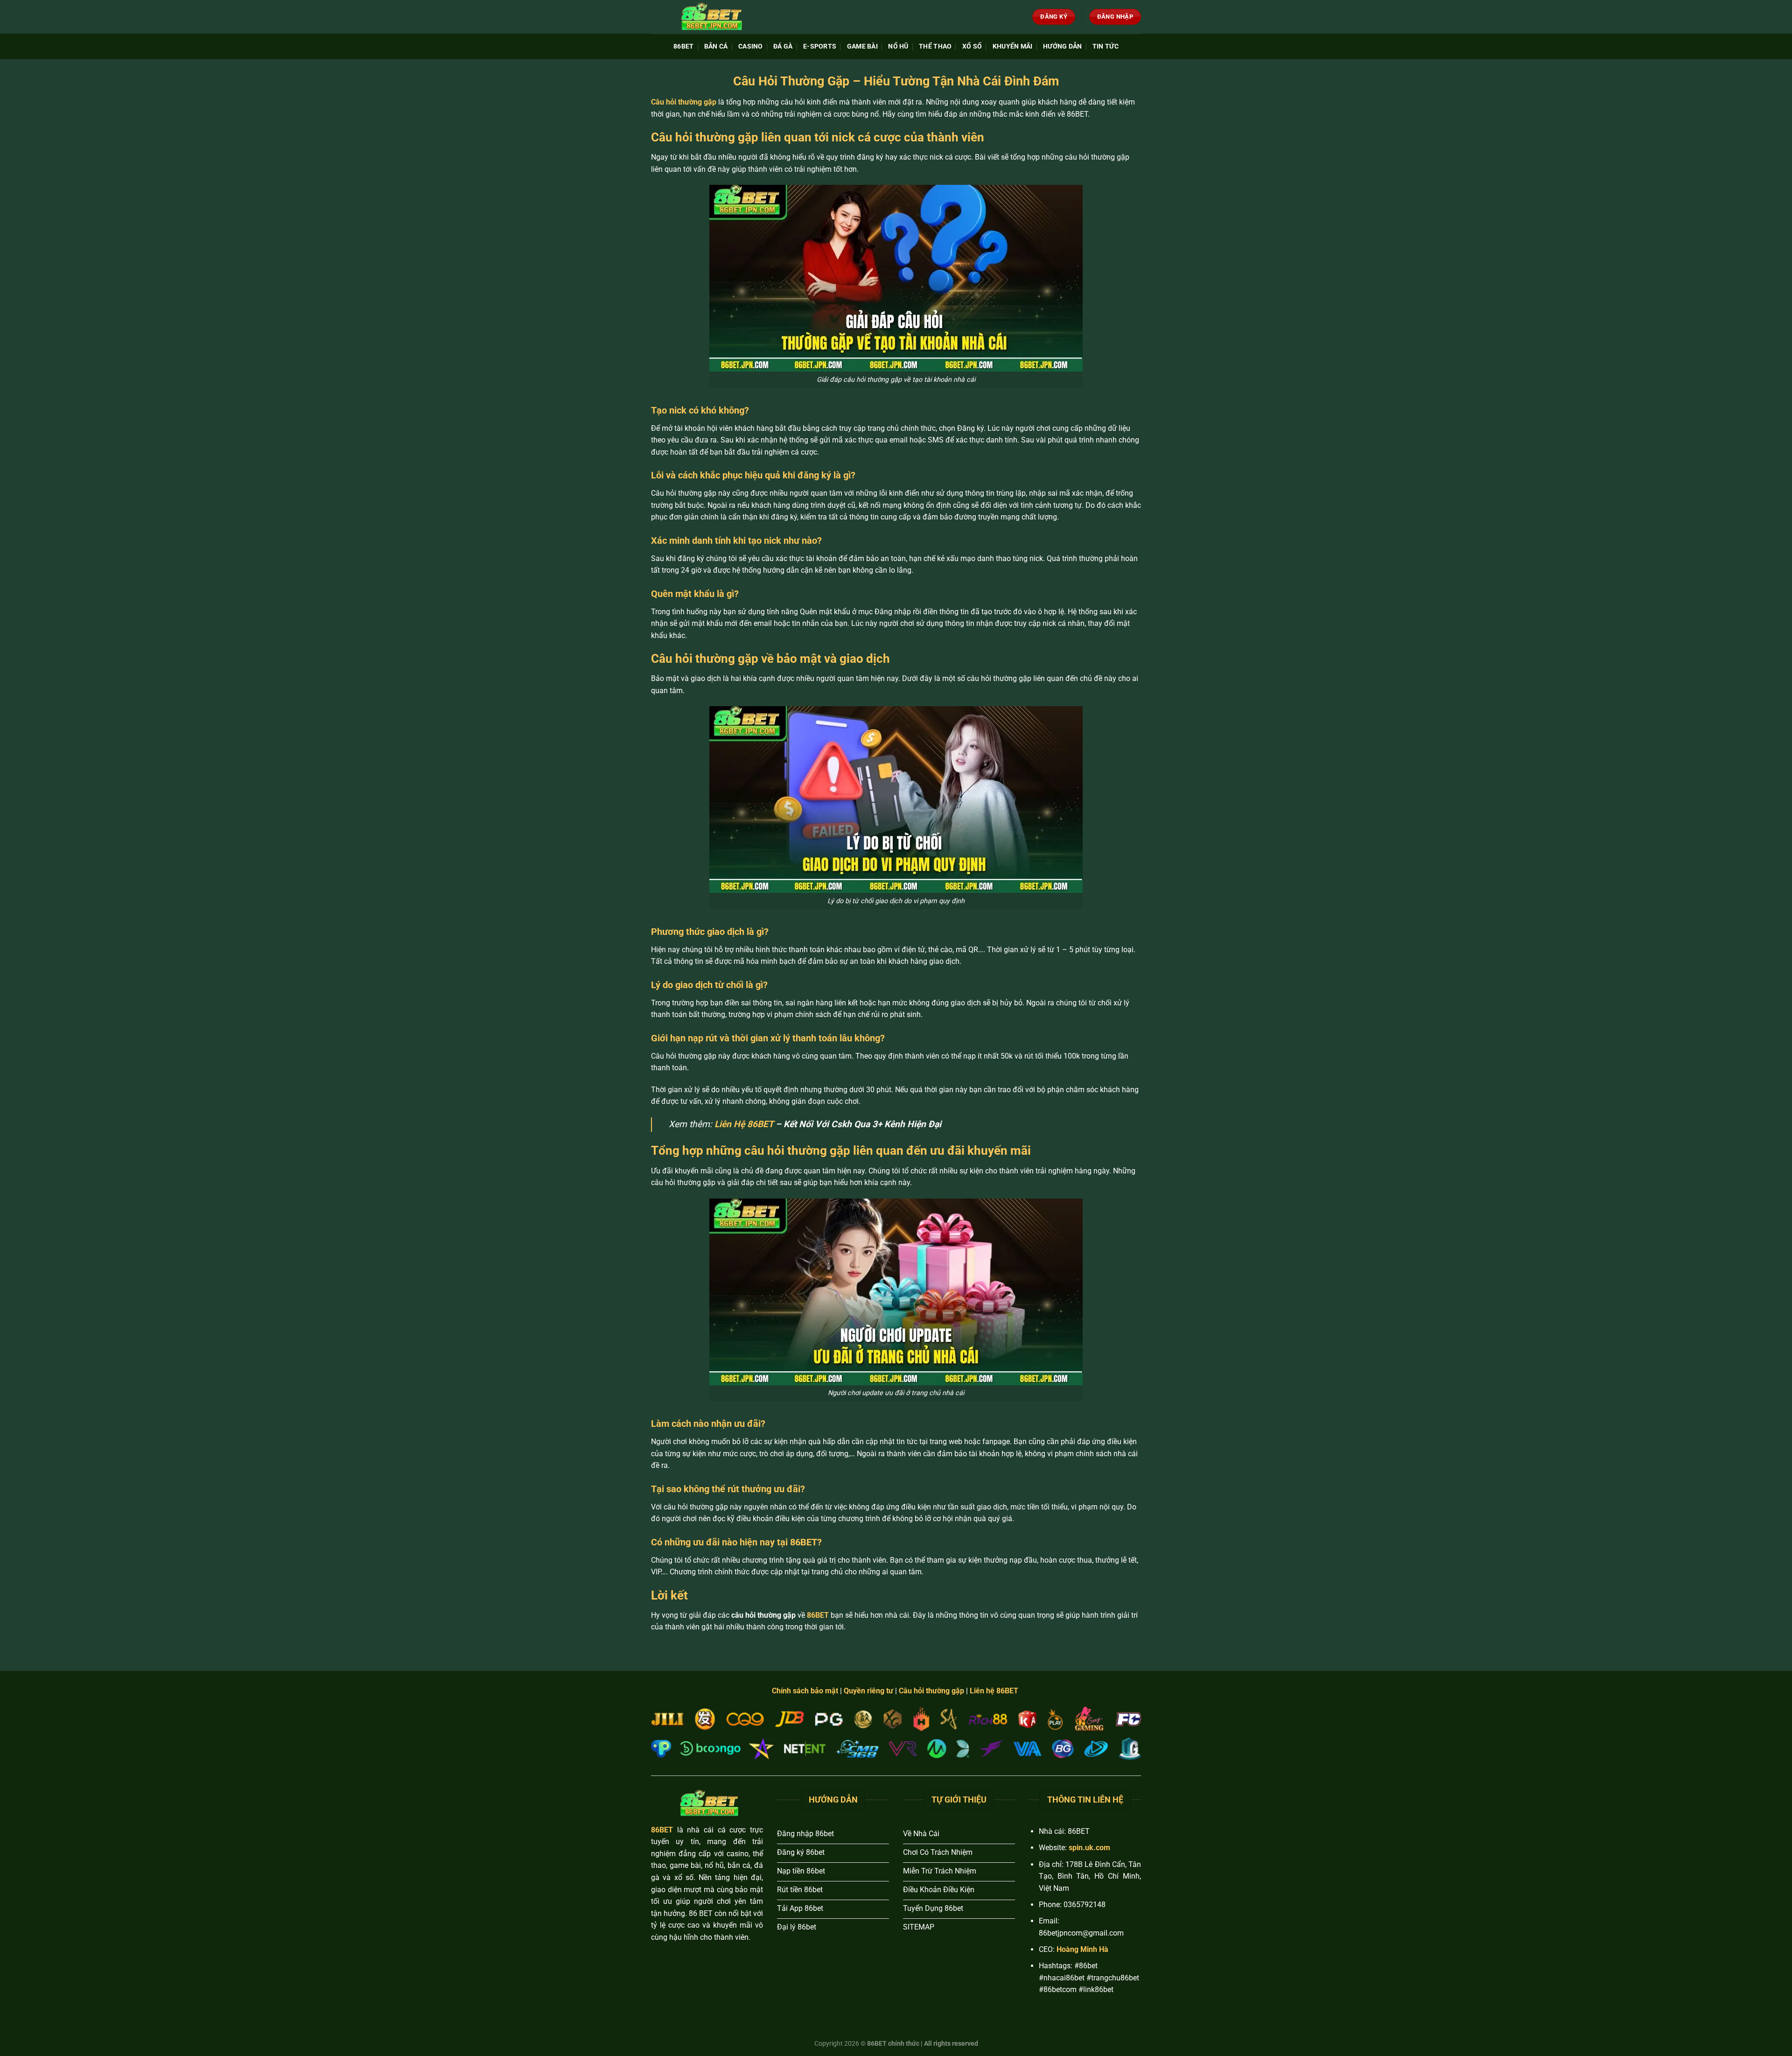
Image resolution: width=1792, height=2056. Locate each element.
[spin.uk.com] (709, 17)
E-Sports (820, 46)
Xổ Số (972, 46)
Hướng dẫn (1063, 46)
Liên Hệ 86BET (744, 1124)
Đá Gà (783, 46)
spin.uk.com (1089, 1848)
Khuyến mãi (1013, 46)
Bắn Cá (716, 46)
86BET (683, 46)
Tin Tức (1106, 46)
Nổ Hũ (898, 46)
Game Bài (862, 46)
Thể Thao (935, 46)
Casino (751, 46)
